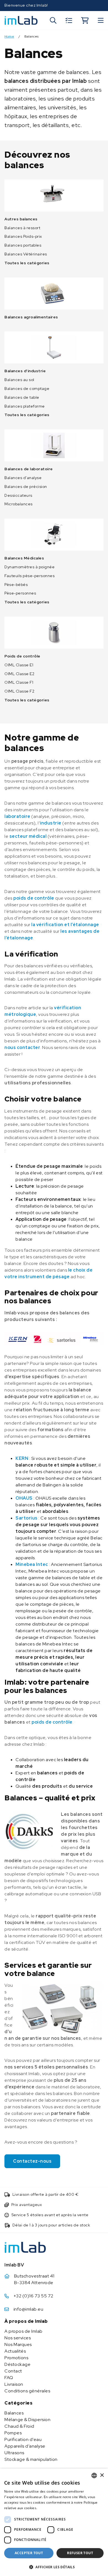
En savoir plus (50, 2508)
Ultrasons (14, 2453)
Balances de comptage (27, 389)
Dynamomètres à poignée (29, 567)
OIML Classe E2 (19, 674)
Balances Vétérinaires (26, 254)
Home (9, 37)
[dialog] (54, 2522)
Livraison (14, 2384)
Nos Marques (18, 2344)
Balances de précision (26, 487)
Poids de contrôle (22, 656)
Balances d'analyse (23, 478)
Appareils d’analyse (25, 2446)
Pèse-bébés (16, 585)
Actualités (15, 2351)
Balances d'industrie (25, 371)
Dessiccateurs (18, 495)
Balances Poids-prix (23, 236)
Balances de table (22, 397)
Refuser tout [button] (80, 2553)
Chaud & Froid (19, 2426)
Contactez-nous (32, 2161)
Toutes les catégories (27, 263)
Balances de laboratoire (29, 469)
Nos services (18, 2338)
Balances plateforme (25, 406)
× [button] (102, 2475)
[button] (54, 2567)
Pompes (13, 2433)
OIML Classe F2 (19, 691)
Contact (13, 2371)
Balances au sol (19, 380)
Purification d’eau (23, 2439)
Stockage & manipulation (31, 2459)
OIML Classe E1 (19, 665)
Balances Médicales (24, 558)
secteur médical (28, 836)
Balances (14, 2413)
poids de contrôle (34, 898)
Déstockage (17, 2364)
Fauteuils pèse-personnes (29, 576)
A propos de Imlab (24, 2331)
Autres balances (21, 219)
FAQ (9, 2378)
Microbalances (19, 504)
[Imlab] (21, 20)
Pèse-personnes (20, 593)
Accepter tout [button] (29, 2553)
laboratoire (17, 816)
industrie (51, 823)
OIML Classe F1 (19, 682)
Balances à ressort (22, 228)
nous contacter (22, 1047)
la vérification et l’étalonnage (65, 925)
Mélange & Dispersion (27, 2420)
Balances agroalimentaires (31, 317)
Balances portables (23, 245)
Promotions (16, 2358)
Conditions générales (27, 2391)
